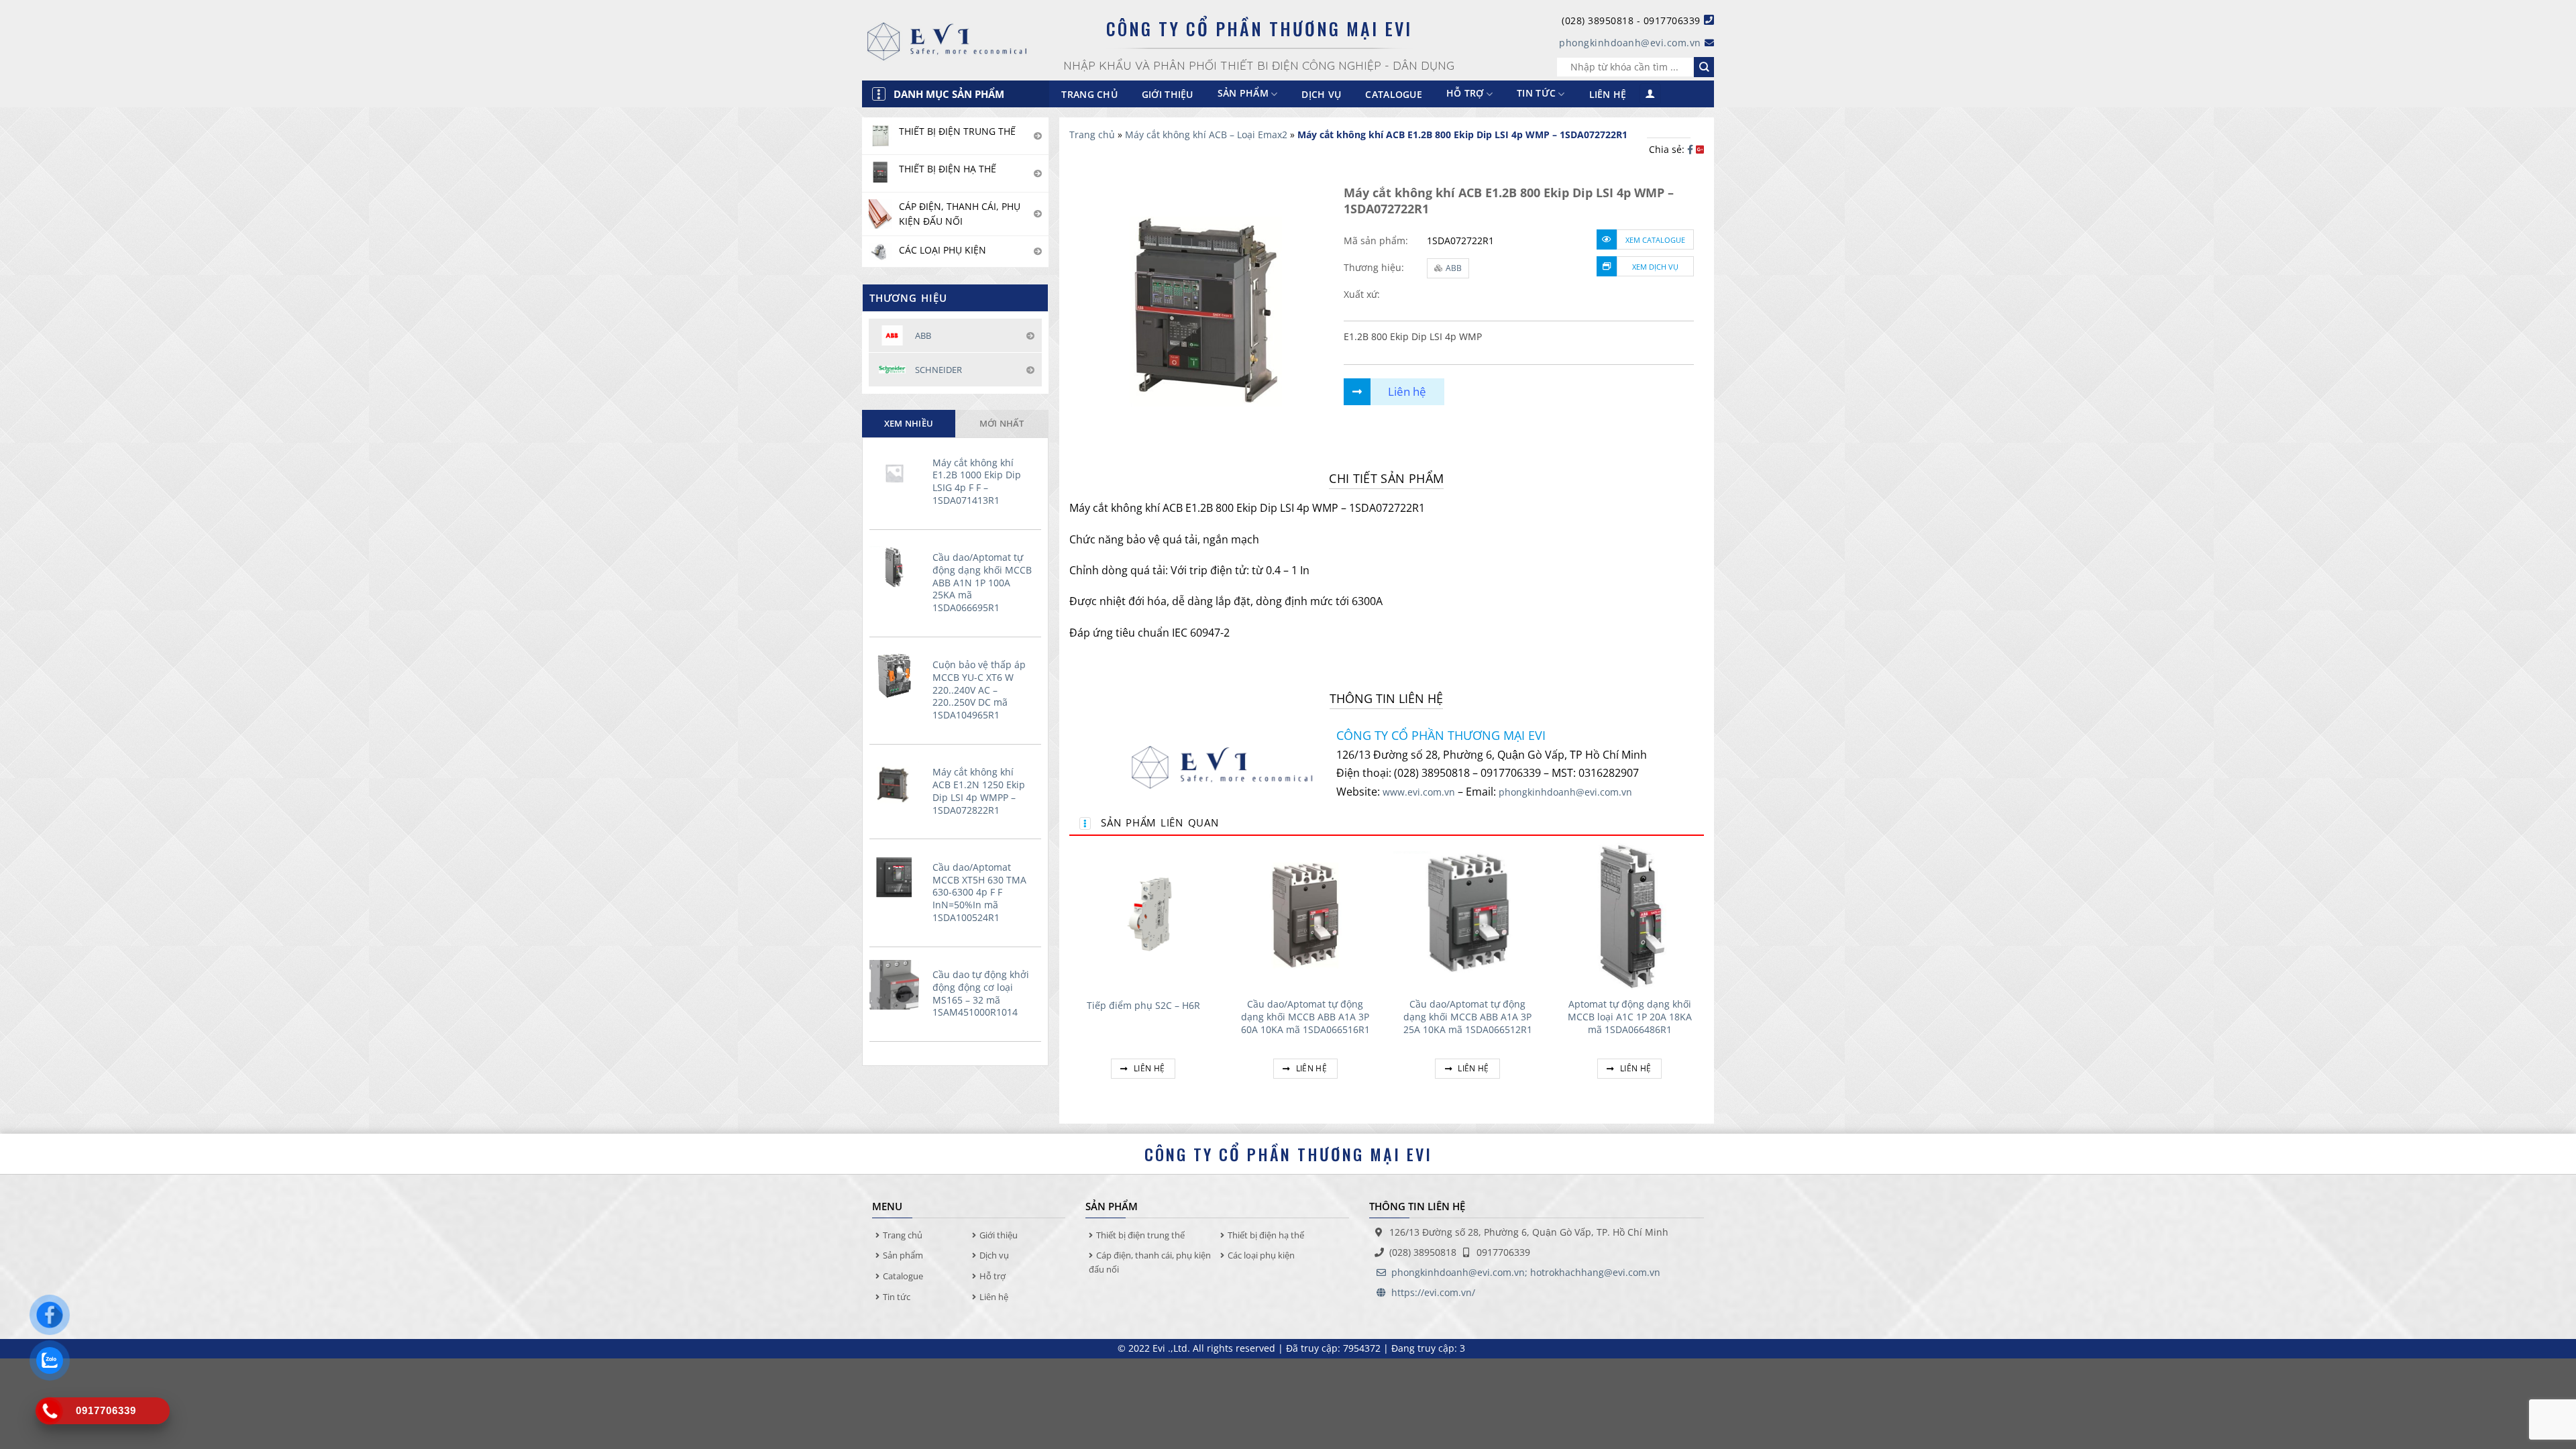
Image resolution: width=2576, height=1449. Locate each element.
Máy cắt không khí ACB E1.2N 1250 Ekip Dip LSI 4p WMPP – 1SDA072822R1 (979, 791)
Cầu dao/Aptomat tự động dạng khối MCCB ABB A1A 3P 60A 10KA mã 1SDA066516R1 (1305, 1017)
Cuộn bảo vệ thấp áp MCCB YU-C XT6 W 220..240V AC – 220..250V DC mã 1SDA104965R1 (979, 690)
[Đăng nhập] (1650, 94)
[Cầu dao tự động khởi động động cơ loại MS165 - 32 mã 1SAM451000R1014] (898, 985)
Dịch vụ (1321, 94)
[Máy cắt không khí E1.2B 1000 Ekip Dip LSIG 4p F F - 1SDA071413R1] (898, 473)
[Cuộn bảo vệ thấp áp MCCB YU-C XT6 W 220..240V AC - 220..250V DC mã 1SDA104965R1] (898, 675)
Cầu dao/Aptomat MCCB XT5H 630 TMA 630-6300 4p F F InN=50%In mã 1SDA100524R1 (979, 893)
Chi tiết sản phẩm (1386, 478)
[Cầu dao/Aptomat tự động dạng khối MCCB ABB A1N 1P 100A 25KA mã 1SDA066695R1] (898, 568)
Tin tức (1536, 94)
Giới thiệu (1168, 94)
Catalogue (1394, 94)
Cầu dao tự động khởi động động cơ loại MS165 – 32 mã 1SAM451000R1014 (981, 994)
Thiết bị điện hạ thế (1266, 1235)
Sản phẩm (903, 1255)
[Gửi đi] (1704, 67)
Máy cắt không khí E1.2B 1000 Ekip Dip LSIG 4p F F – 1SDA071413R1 (977, 482)
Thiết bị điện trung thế (1140, 1235)
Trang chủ (1089, 94)
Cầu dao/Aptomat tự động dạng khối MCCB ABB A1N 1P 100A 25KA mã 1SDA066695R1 (982, 583)
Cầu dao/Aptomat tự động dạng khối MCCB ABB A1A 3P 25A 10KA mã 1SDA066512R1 (1468, 1017)
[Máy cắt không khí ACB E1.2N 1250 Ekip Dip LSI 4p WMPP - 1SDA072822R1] (898, 783)
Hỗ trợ (1465, 94)
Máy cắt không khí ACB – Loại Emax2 (1206, 135)
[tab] (909, 423)
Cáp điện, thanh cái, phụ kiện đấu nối (1150, 1262)
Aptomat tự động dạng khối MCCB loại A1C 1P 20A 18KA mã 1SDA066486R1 (1630, 1017)
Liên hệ (1608, 94)
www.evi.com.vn (1419, 792)
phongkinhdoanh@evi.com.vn (1630, 43)
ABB (1454, 268)
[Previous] (1070, 975)
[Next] (1703, 975)
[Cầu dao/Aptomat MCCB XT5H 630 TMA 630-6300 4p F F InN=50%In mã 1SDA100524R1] (898, 877)
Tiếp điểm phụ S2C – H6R (1143, 1006)
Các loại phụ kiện (1261, 1255)
